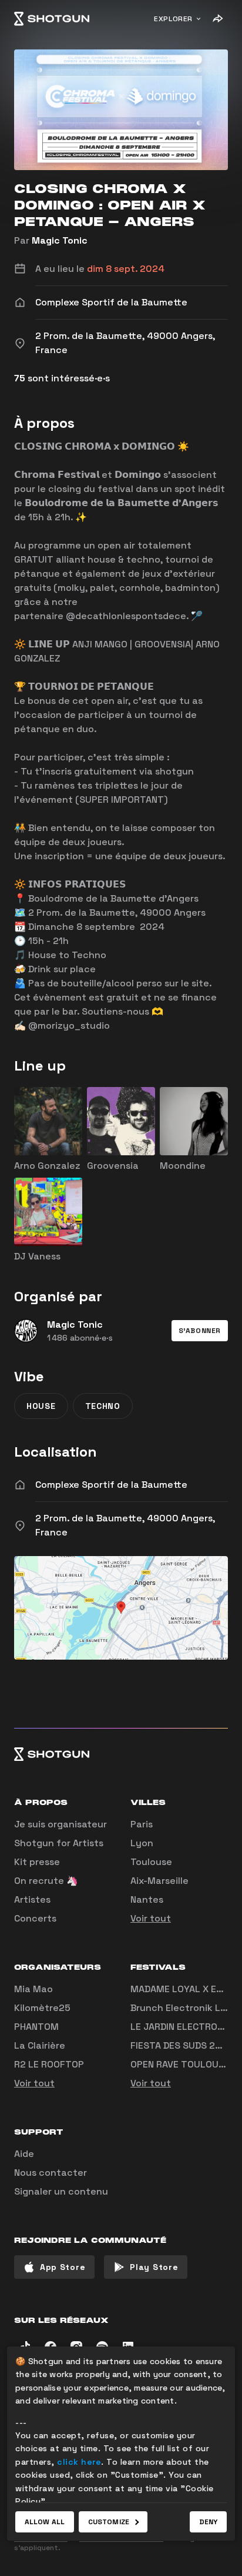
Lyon (142, 1843)
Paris (142, 1824)
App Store (63, 2267)
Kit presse (37, 1862)
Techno (103, 1406)
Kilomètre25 (42, 2008)
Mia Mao (33, 1989)
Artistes (32, 1899)
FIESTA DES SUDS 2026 (182, 2045)
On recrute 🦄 (46, 1881)
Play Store (154, 2267)
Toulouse (151, 1862)
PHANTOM (36, 2027)
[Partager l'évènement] (217, 19)
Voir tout (151, 1918)
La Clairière (40, 2045)
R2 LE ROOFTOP (49, 2064)
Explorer (173, 19)
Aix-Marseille (159, 1881)
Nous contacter (51, 2173)
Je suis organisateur (60, 1824)
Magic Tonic (60, 240)
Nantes (147, 1899)
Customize (109, 2522)
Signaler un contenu (61, 2191)
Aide (24, 2154)
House (41, 1406)
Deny (208, 2522)
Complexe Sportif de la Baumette (111, 1485)
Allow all (45, 2522)
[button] (200, 1331)
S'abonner (200, 1331)
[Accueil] (52, 19)
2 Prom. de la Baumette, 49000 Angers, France (125, 1525)
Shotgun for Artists (59, 1843)
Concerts (35, 1918)
